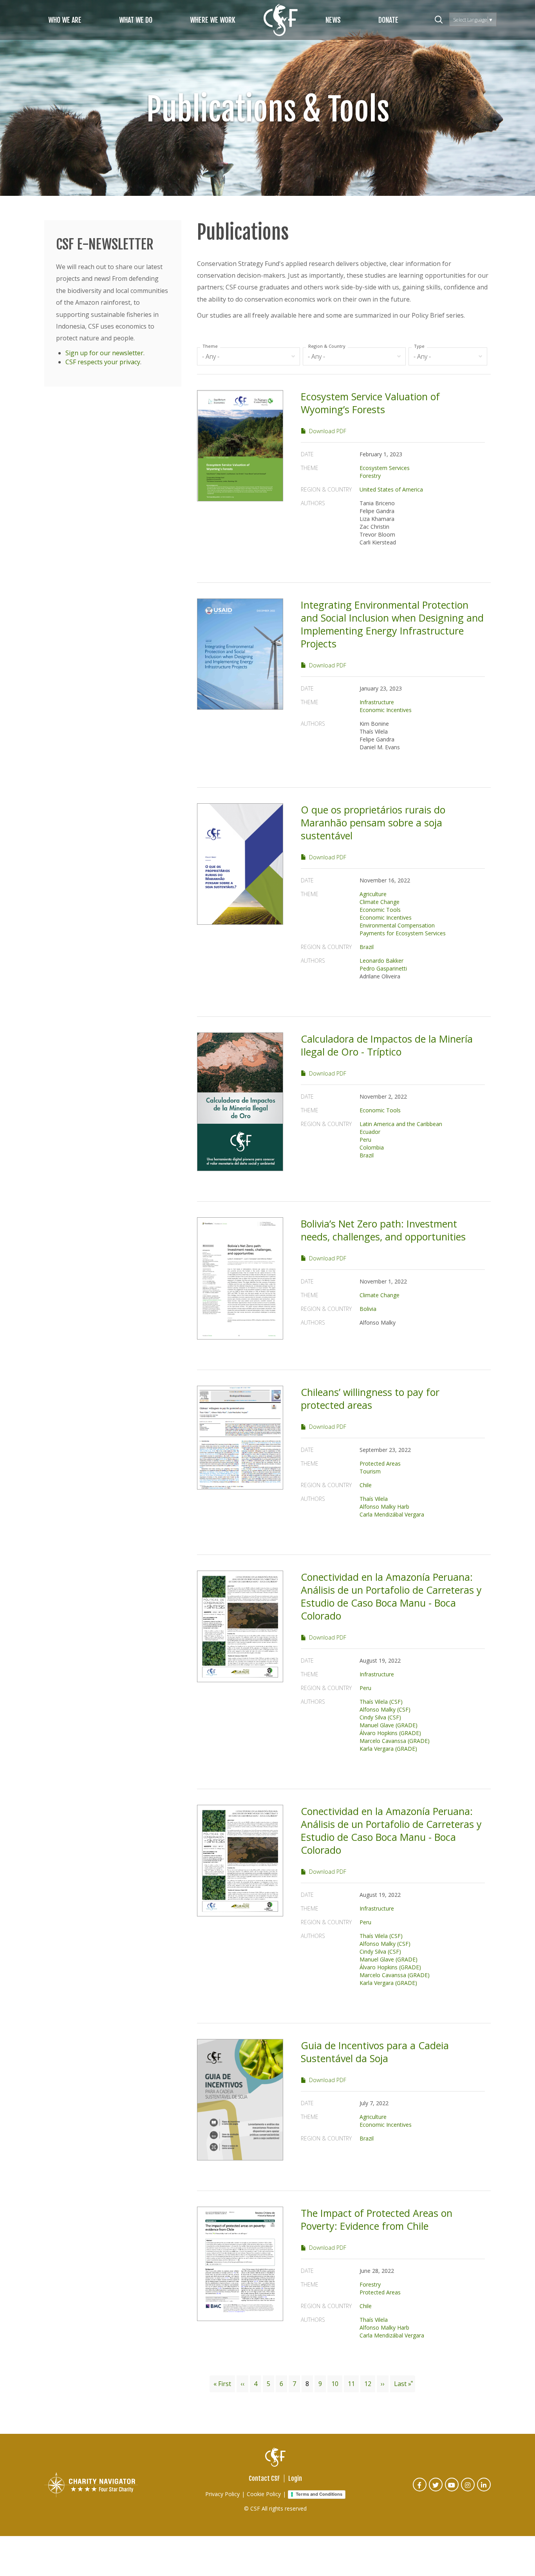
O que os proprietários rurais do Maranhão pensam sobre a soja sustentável (373, 823)
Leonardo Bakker (381, 961)
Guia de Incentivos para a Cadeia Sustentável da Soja (375, 2052)
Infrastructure (377, 702)
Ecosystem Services (385, 468)
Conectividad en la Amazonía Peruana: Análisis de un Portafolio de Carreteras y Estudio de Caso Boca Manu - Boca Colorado (391, 1596)
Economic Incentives (386, 710)
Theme (210, 346)
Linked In (484, 2490)
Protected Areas (380, 1463)
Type (419, 346)
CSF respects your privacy (103, 362)
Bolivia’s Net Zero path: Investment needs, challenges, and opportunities (383, 1230)
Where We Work (213, 20)
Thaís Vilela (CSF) (381, 1702)
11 (353, 2384)
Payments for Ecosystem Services (403, 933)
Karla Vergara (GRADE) (388, 1749)
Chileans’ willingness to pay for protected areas (370, 1398)
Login (295, 2478)
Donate (388, 20)
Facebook (420, 2490)
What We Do (136, 20)
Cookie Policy (264, 2494)
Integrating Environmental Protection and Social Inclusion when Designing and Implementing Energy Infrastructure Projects (392, 624)
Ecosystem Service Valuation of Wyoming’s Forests (370, 403)
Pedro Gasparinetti (383, 968)
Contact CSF (264, 2478)
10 (337, 2384)
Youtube (452, 2490)
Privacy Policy (222, 2494)
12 (370, 2384)
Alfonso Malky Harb (384, 1507)
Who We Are (65, 20)
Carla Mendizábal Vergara (392, 1514)
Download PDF (328, 431)
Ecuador (370, 1132)
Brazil (367, 947)
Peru (365, 1140)
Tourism (370, 1471)
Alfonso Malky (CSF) (385, 1709)
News (333, 20)
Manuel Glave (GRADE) (389, 1725)
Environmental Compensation (397, 925)
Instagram (468, 2490)
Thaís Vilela (374, 1499)
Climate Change (380, 902)
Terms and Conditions (319, 2494)
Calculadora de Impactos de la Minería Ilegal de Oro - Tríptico (387, 1045)
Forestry (370, 476)
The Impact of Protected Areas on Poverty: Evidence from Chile (377, 2219)
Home (281, 20)
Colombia (372, 1147)
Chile (366, 1485)
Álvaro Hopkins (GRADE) (390, 1733)
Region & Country (327, 346)
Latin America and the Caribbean (401, 1124)
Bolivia (368, 1309)
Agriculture (373, 894)
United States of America (391, 489)
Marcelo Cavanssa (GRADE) (395, 1741)
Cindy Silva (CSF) (380, 1717)
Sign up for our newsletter (104, 353)
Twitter (436, 2490)
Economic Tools (380, 910)
